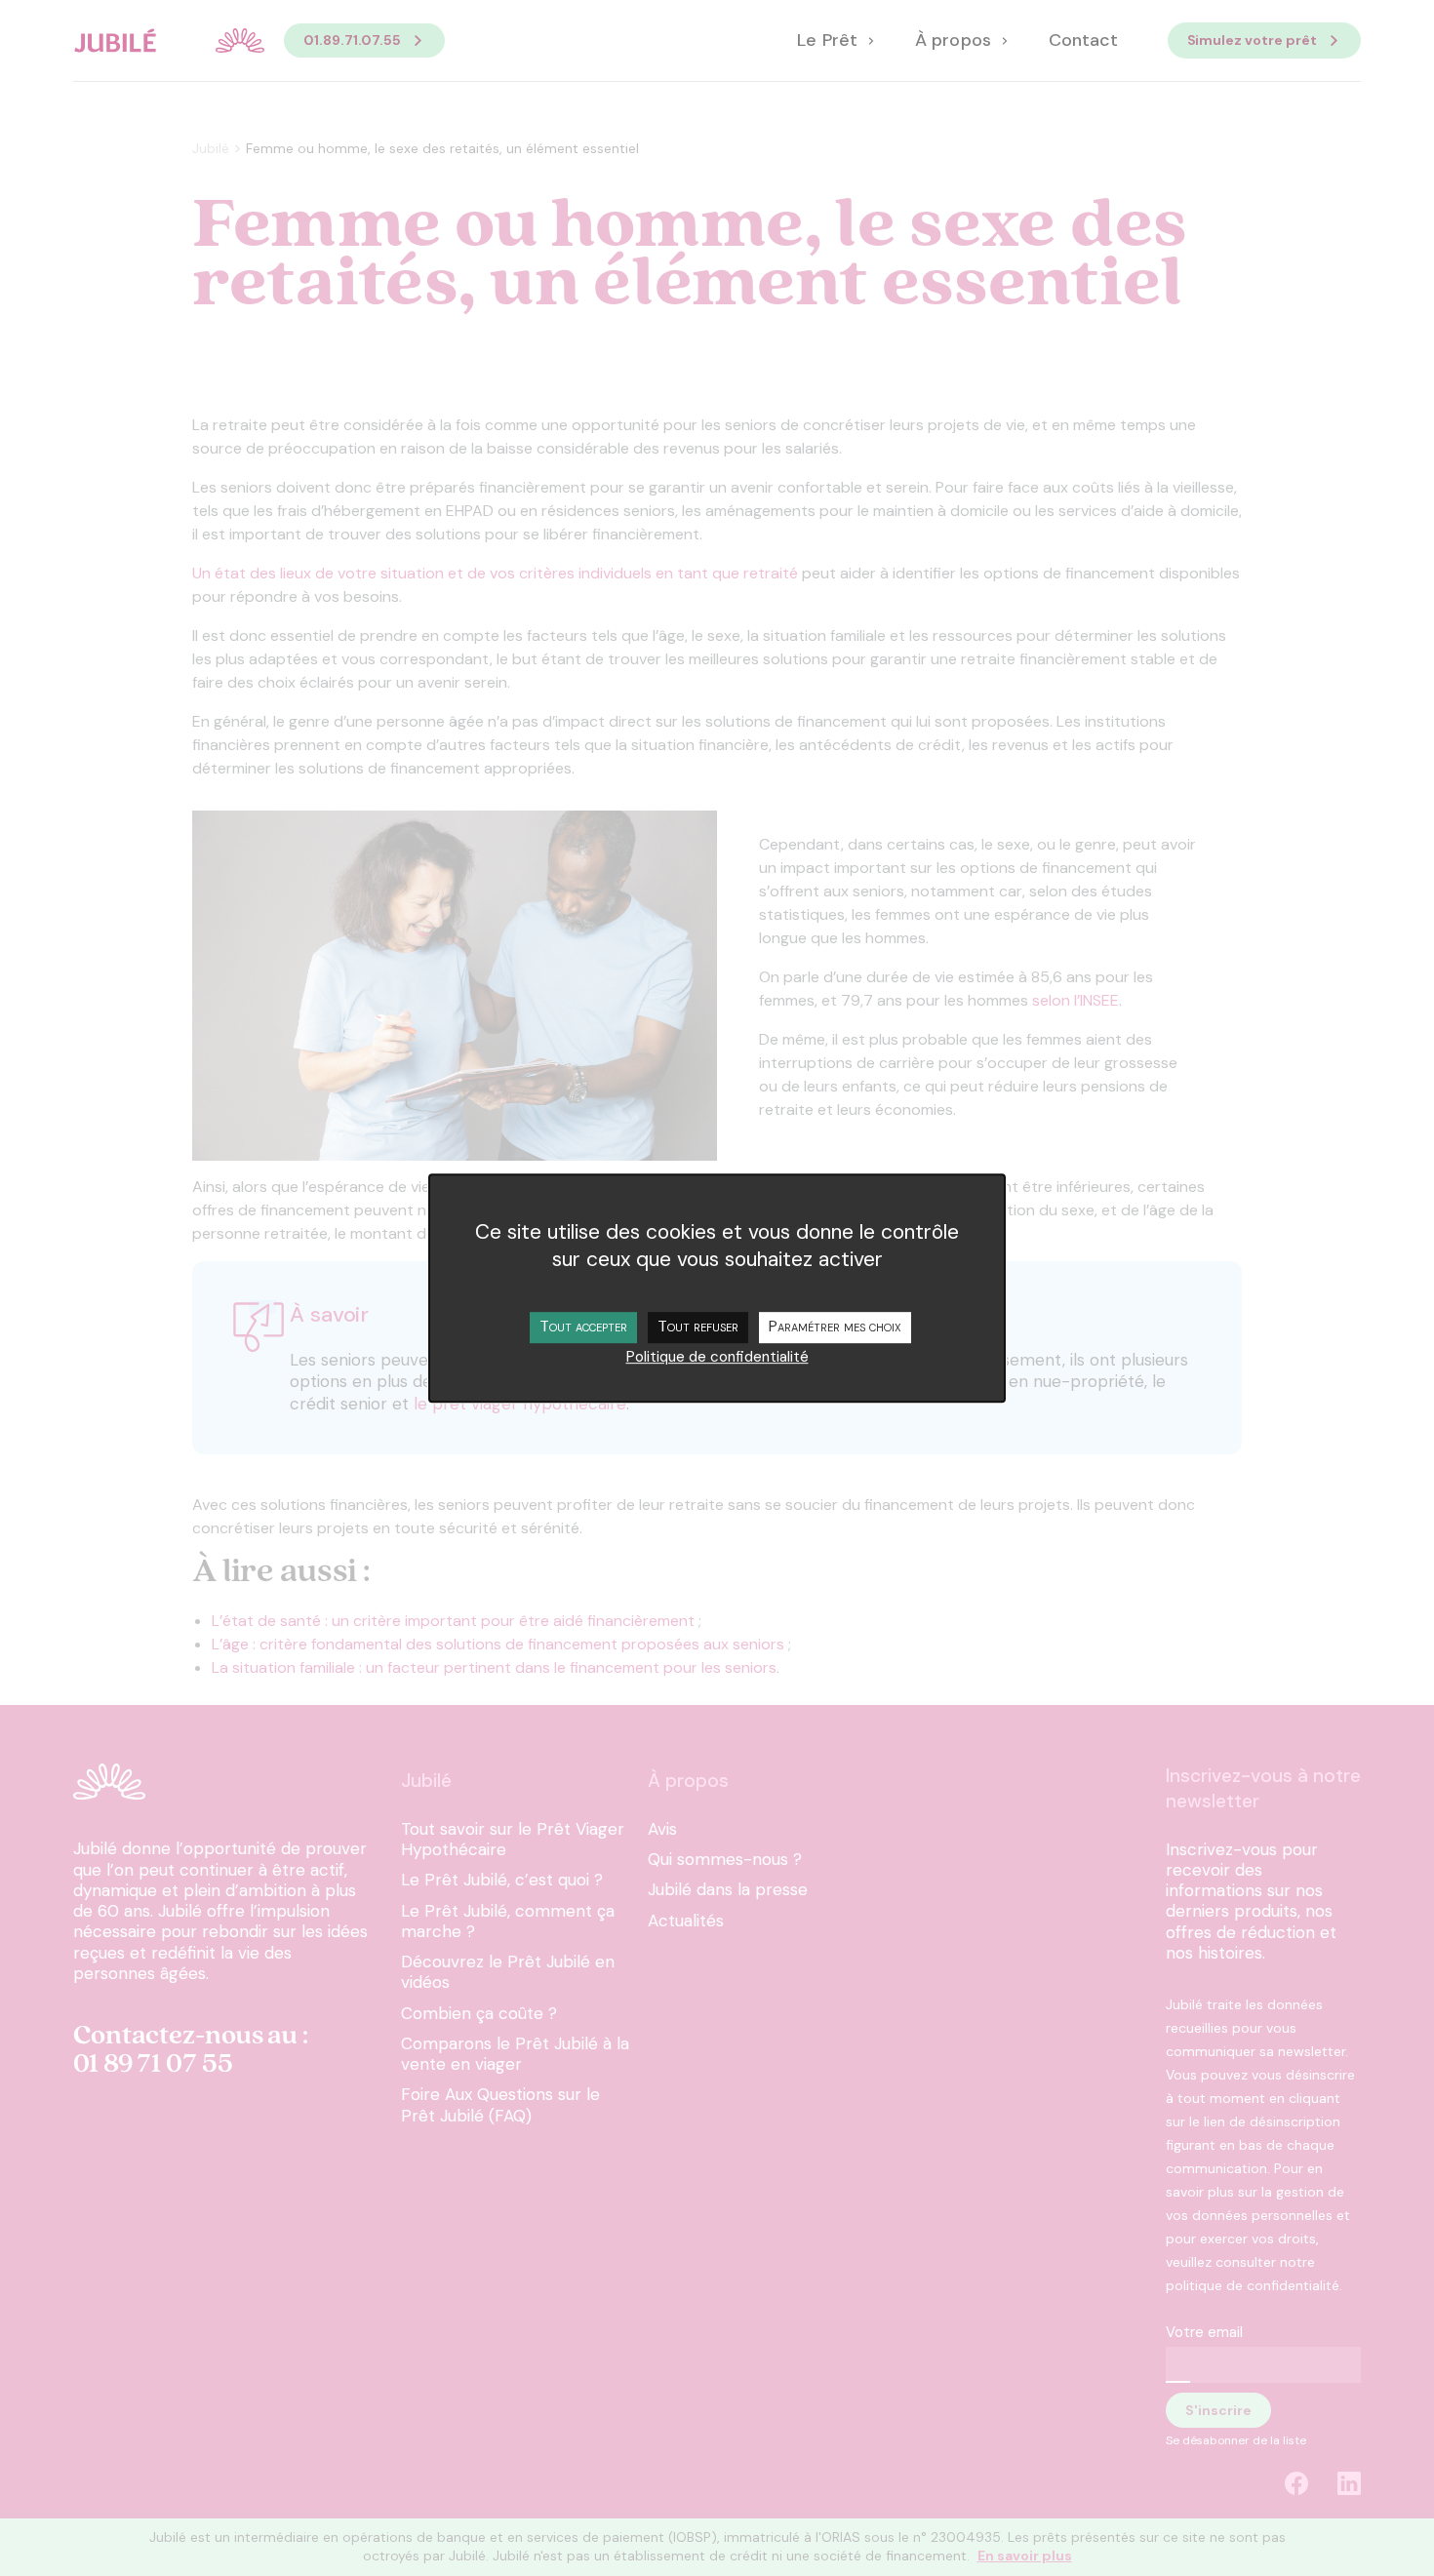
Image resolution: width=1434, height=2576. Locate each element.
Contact (1083, 41)
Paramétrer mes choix (835, 1326)
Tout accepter (583, 1326)
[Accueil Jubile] (169, 40)
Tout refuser (698, 1326)
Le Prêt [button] (829, 41)
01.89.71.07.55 (352, 40)
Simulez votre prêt (1253, 40)
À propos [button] (955, 41)
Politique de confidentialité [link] (717, 1357)
